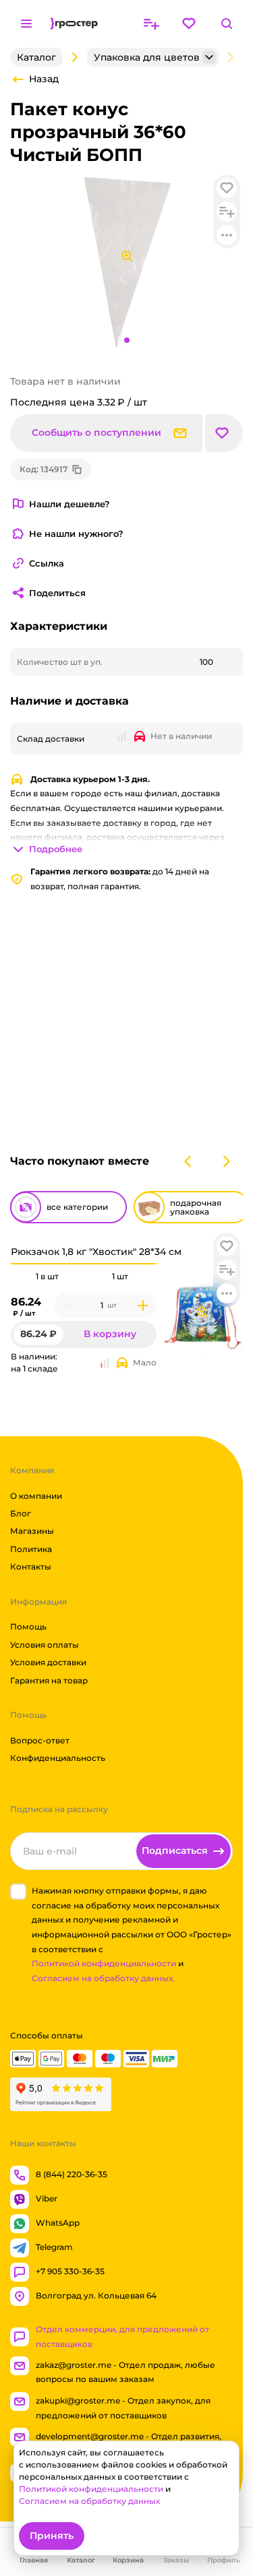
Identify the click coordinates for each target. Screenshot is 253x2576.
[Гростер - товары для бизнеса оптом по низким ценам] (74, 24)
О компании (36, 1495)
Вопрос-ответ (40, 1740)
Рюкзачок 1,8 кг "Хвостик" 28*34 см (96, 1252)
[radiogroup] (84, 1277)
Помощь (28, 1627)
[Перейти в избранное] (189, 24)
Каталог (36, 57)
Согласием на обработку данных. (103, 1978)
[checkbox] (18, 1892)
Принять (52, 2536)
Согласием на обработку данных (89, 2501)
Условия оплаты (45, 1645)
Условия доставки (48, 1662)
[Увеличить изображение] (202, 1312)
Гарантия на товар (49, 1680)
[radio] (47, 1264)
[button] (227, 1246)
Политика (31, 1549)
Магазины (32, 1531)
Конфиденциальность (58, 1758)
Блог (21, 1513)
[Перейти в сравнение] (151, 24)
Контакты (31, 1567)
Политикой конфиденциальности (104, 1963)
